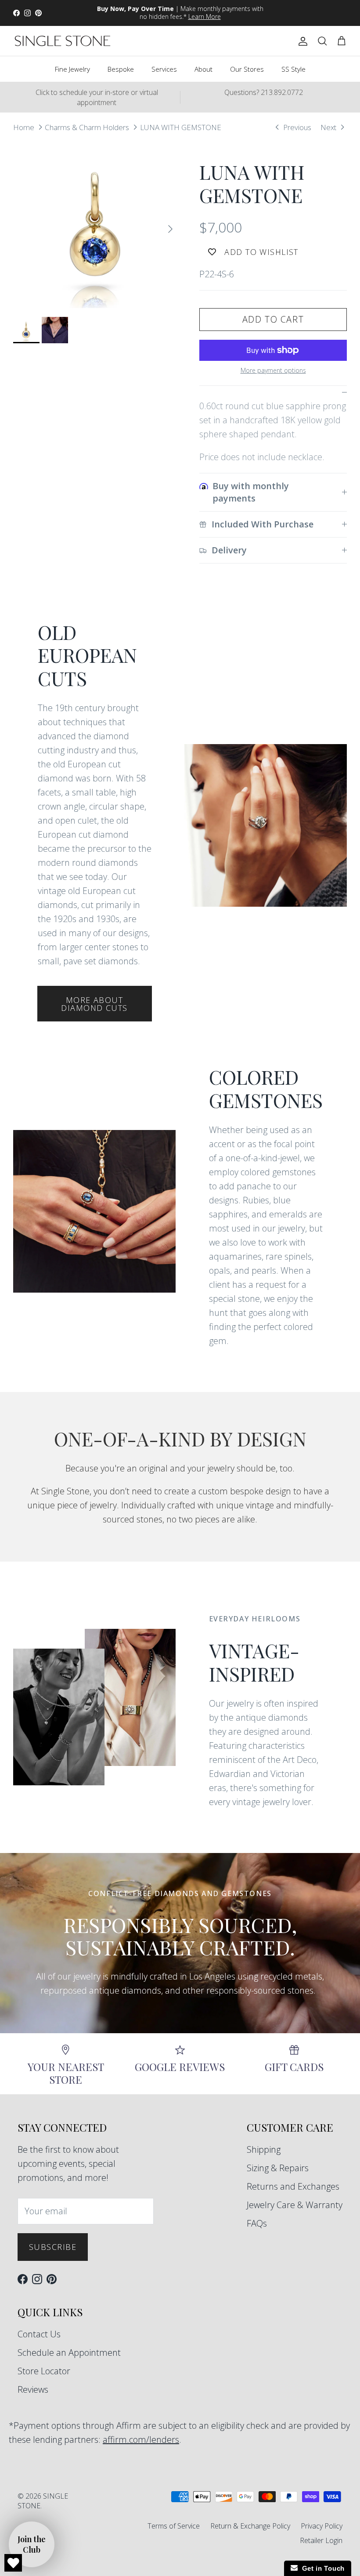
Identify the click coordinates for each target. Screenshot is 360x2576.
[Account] (301, 41)
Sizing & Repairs (278, 2168)
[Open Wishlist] (13, 2563)
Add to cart (273, 319)
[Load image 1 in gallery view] (97, 225)
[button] (32, 2544)
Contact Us (39, 2334)
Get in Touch (321, 2568)
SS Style (293, 69)
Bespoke (121, 69)
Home (24, 127)
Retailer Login (321, 2540)
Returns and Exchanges (293, 2186)
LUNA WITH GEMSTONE (181, 127)
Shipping (264, 2149)
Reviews (33, 2389)
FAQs (257, 2223)
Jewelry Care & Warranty (295, 2205)
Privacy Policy (322, 2526)
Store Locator (44, 2371)
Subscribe (53, 2247)
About (203, 69)
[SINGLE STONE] (63, 41)
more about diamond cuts (94, 1004)
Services (164, 69)
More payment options (273, 371)
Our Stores (247, 69)
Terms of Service (174, 2526)
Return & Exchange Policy (250, 2526)
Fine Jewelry (72, 69)
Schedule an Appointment (69, 2353)
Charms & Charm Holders (87, 127)
